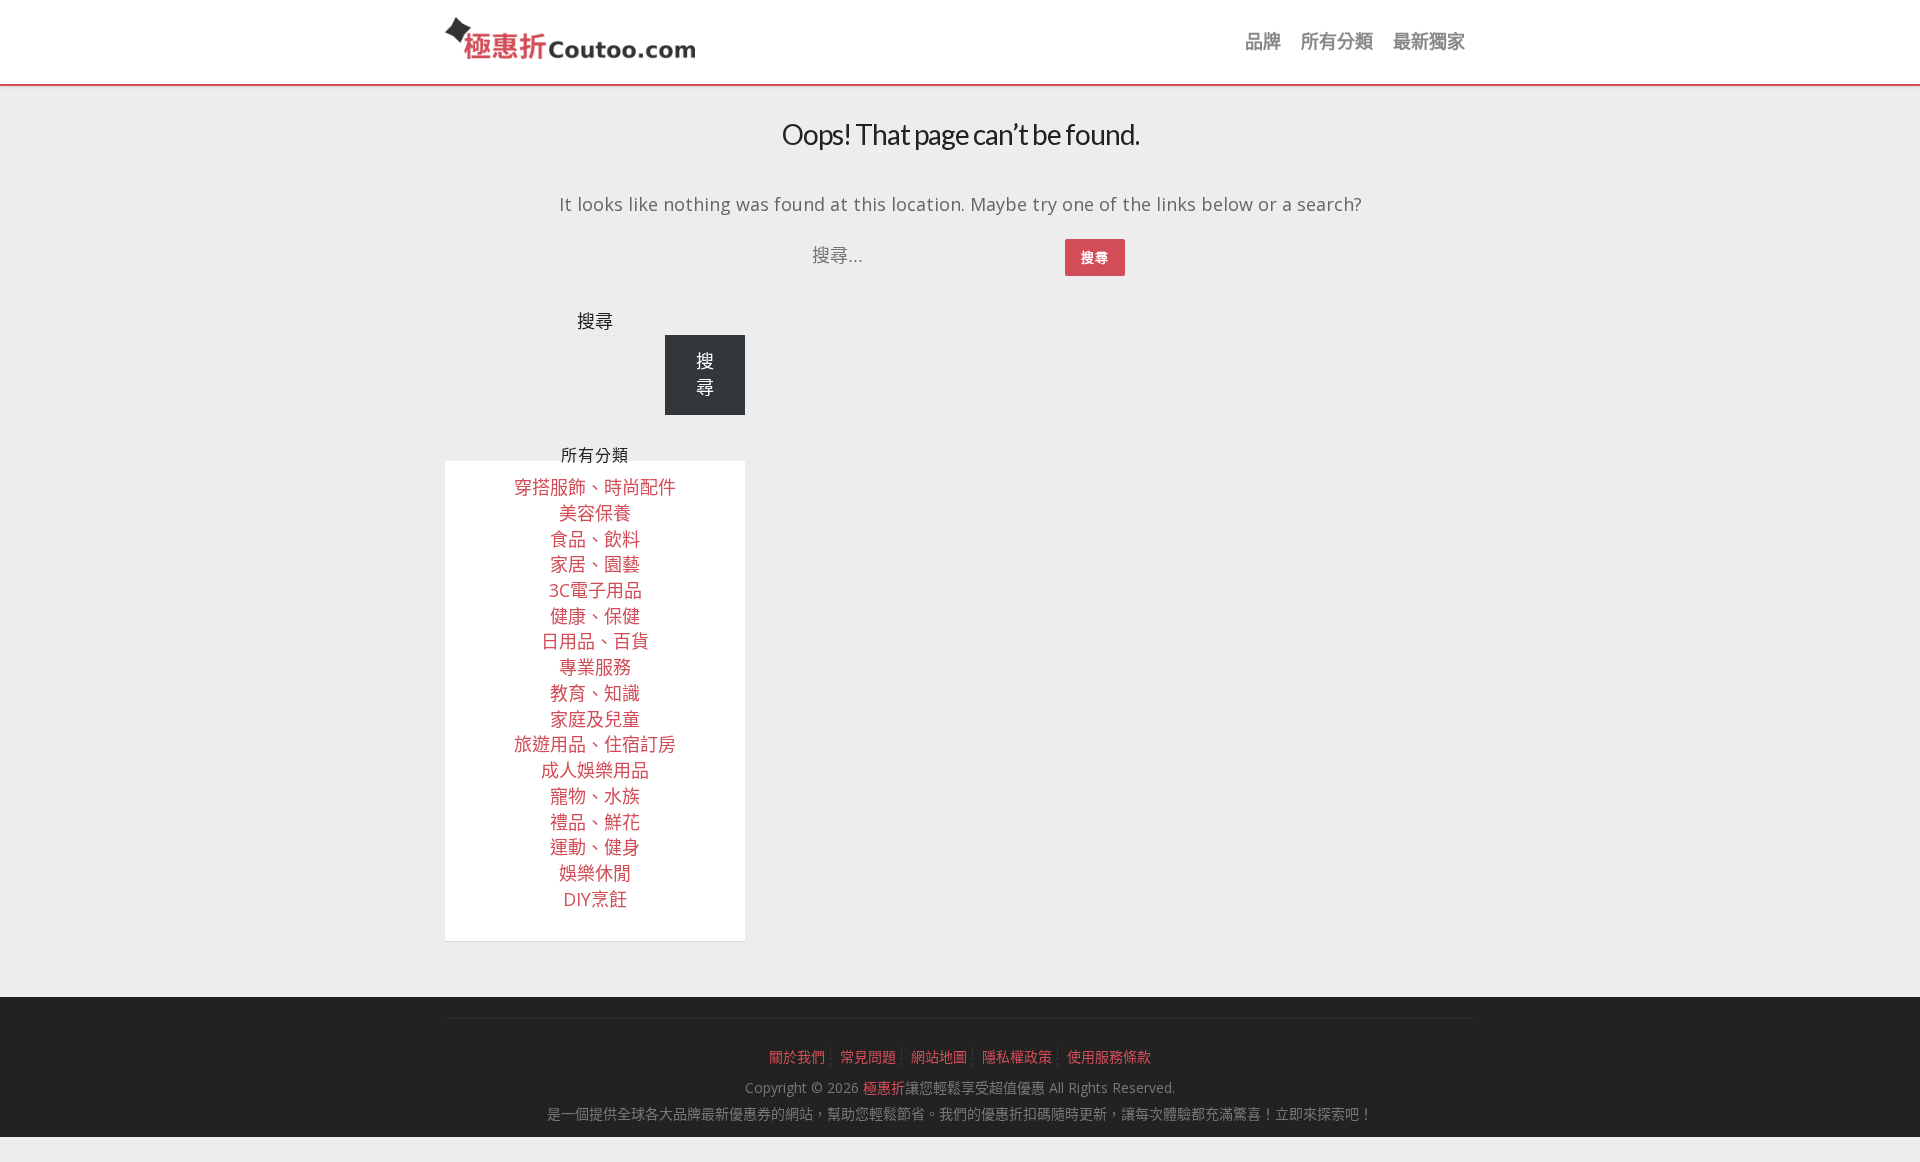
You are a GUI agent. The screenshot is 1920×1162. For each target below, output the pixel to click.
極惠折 (884, 1087)
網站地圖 (939, 1056)
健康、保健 (595, 616)
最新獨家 (1429, 41)
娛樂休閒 (595, 873)
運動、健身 (595, 847)
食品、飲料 (595, 539)
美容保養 (595, 513)
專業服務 (595, 667)
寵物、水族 (595, 796)
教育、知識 (595, 693)
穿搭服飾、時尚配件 (595, 487)
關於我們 (797, 1056)
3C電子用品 (595, 590)
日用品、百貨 (595, 641)
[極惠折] (570, 36)
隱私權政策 (1017, 1056)
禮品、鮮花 (595, 822)
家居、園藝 (595, 564)
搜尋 (595, 321)
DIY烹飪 (595, 899)
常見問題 (868, 1056)
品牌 (1263, 41)
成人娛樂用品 (595, 770)
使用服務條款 (1109, 1056)
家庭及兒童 (595, 719)
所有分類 (1337, 41)
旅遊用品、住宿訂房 (595, 744)
